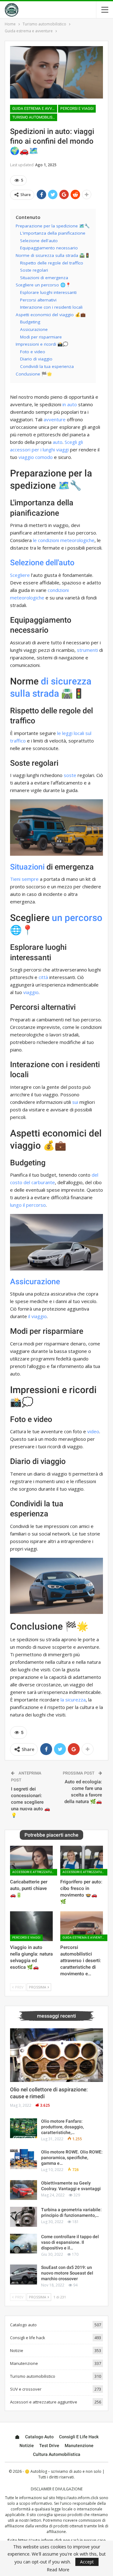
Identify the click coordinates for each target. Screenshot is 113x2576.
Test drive (49, 2446)
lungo (16, 1205)
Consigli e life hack (28, 2338)
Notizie (17, 2350)
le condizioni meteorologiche (64, 540)
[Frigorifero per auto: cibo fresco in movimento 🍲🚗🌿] (82, 1861)
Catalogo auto (23, 2325)
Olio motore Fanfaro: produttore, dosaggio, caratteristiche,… (62, 2127)
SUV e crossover (26, 2389)
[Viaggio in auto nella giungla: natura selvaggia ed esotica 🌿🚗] (31, 1926)
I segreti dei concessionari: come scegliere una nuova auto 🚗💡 (31, 1802)
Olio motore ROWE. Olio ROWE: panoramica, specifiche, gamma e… (72, 2158)
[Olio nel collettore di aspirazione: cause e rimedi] (56, 2055)
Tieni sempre (24, 879)
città (43, 977)
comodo (44, 457)
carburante (43, 1182)
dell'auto (60, 563)
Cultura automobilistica (57, 2454)
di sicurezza (66, 681)
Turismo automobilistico (35, 117)
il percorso (34, 1205)
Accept (87, 2562)
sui (75, 1102)
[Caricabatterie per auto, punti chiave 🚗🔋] (31, 1861)
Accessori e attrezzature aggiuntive (35, 1872)
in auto (70, 404)
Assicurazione (35, 1282)
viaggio (26, 457)
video (93, 1431)
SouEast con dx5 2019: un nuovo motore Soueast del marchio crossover (67, 2273)
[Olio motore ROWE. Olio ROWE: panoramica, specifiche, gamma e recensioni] (24, 2159)
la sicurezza (73, 1700)
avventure (55, 419)
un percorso (77, 918)
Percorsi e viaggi (77, 109)
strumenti (87, 650)
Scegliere (20, 575)
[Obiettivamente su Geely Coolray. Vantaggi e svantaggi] (24, 2190)
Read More (58, 2570)
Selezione (27, 563)
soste (70, 775)
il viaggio (38, 1316)
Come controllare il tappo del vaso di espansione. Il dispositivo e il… (70, 2242)
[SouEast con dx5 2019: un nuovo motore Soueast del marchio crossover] (24, 2275)
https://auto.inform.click (77, 2498)
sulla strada (35, 693)
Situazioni (27, 867)
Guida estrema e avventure (35, 109)
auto (58, 442)
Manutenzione (24, 2363)
